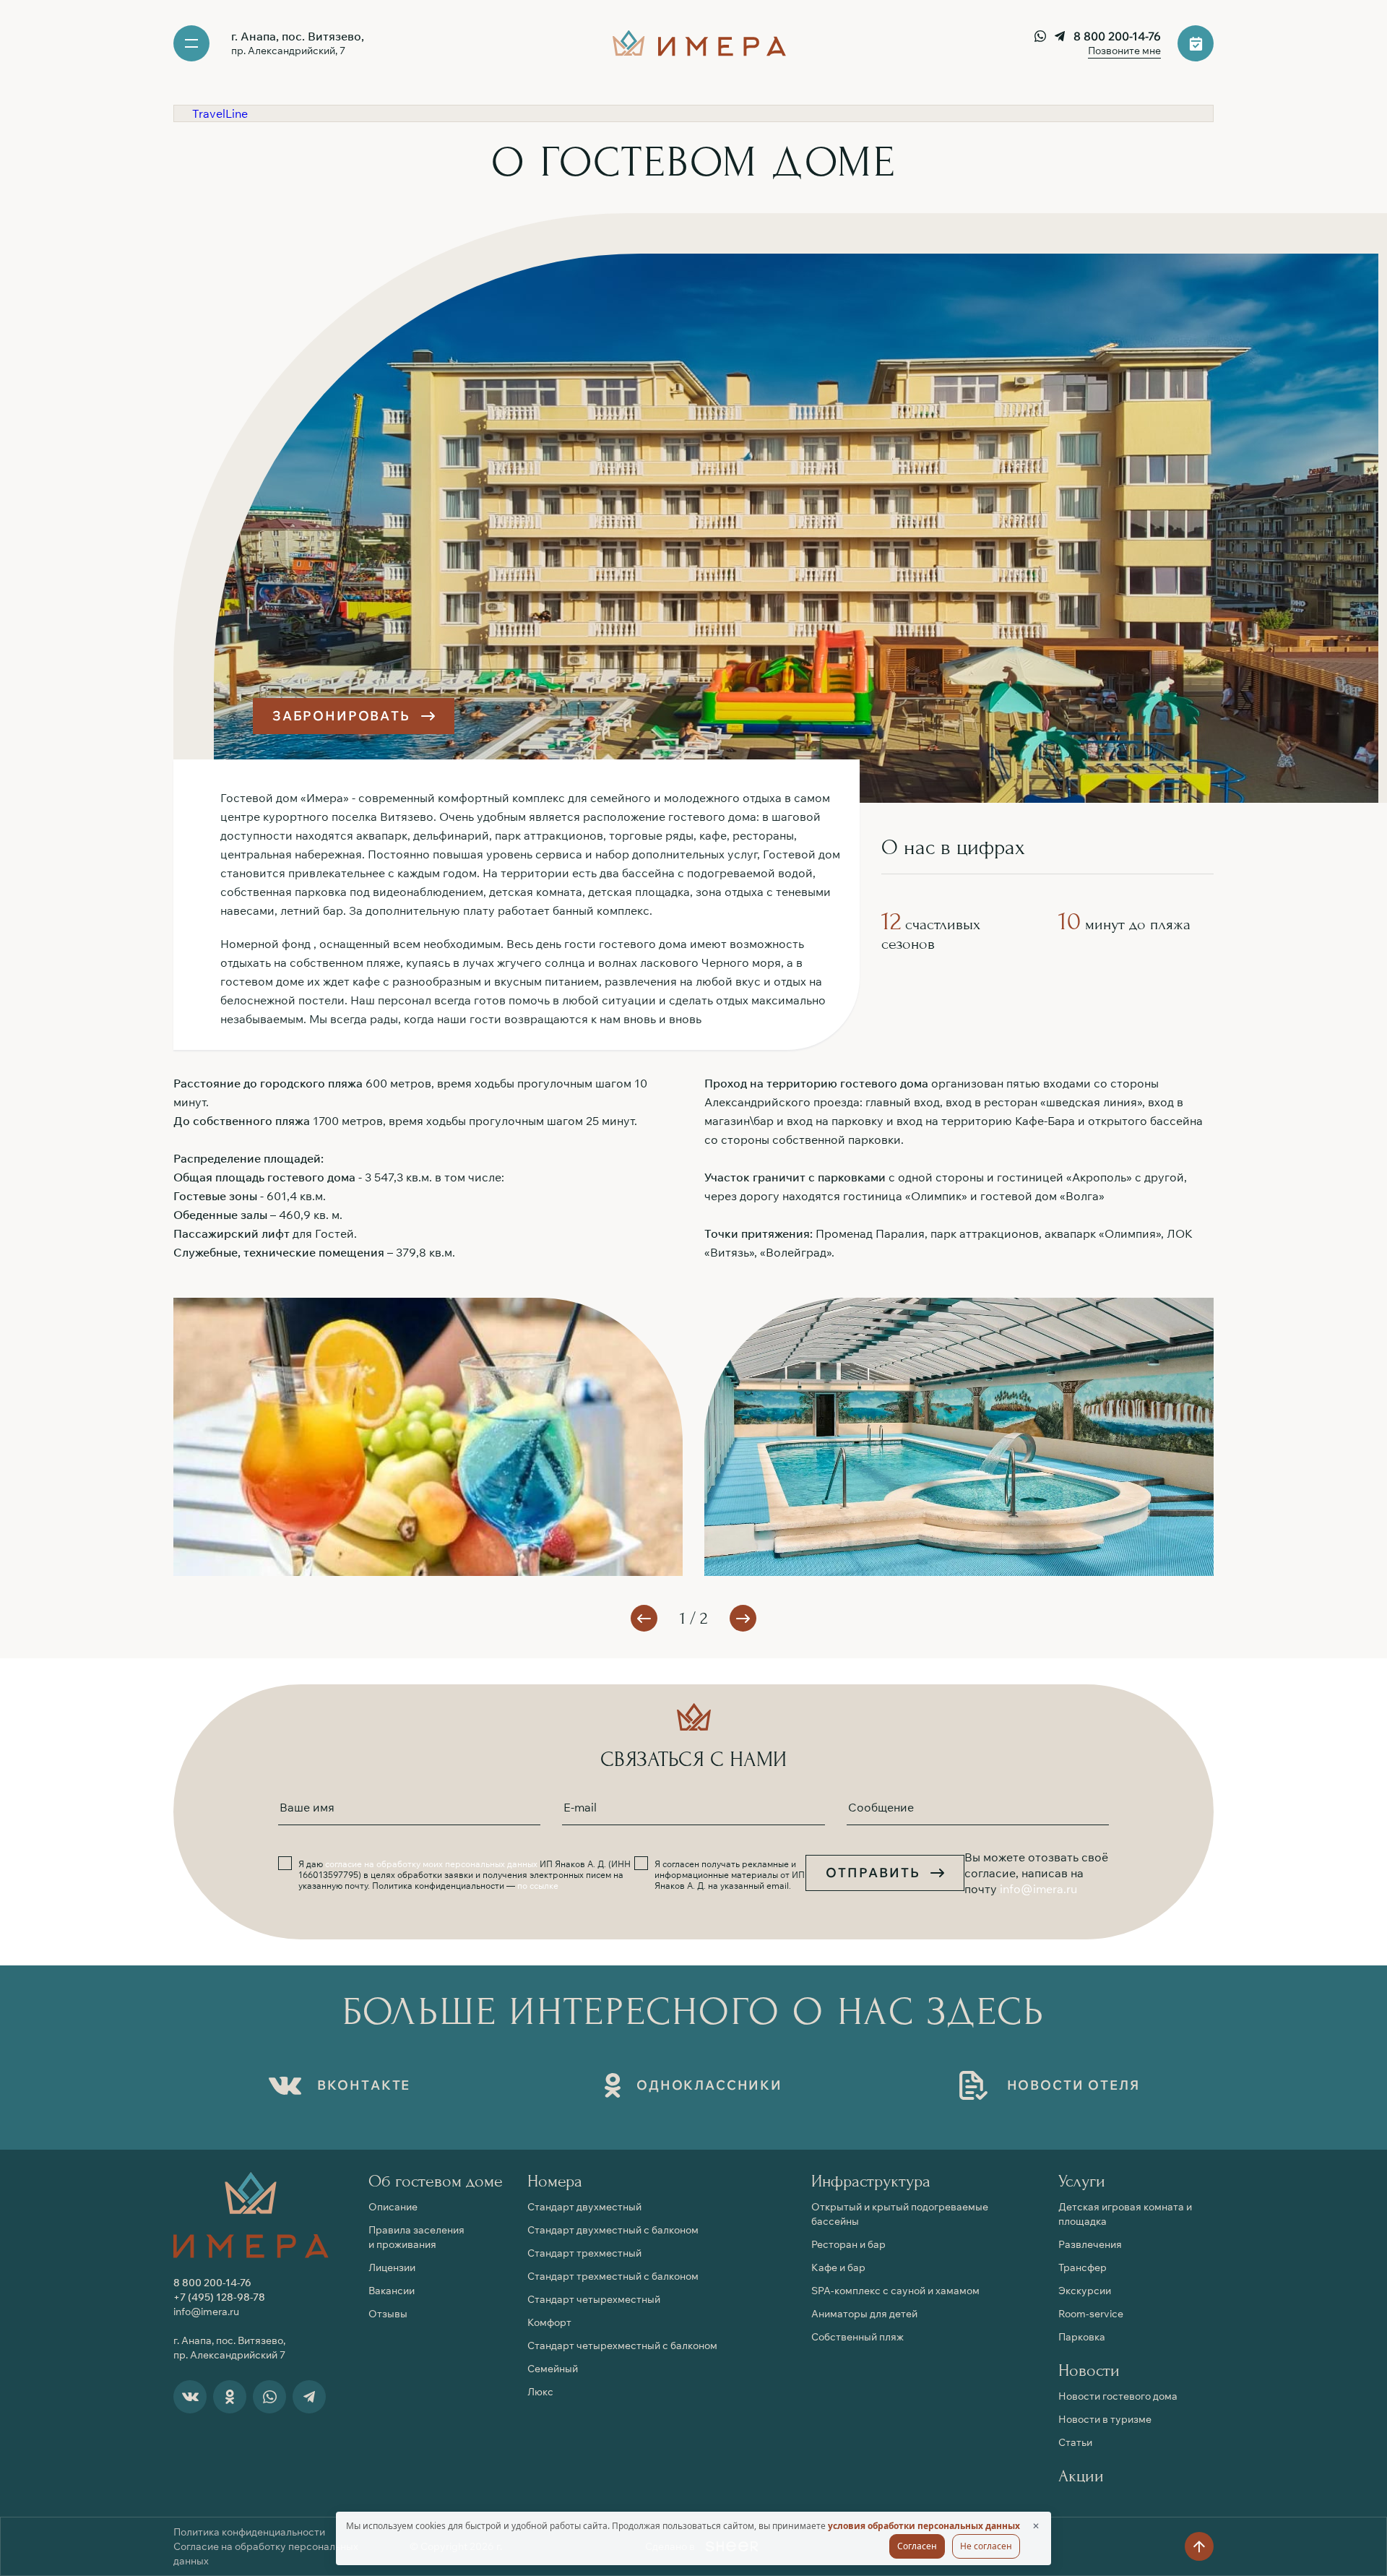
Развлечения (1090, 2244)
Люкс (540, 2392)
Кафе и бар (838, 2267)
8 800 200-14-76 (1117, 36)
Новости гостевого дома (1118, 2396)
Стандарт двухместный (584, 2207)
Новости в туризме (1105, 2419)
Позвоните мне (1124, 51)
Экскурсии (1085, 2291)
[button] (743, 1618)
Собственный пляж (857, 2337)
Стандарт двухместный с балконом (613, 2230)
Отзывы (388, 2314)
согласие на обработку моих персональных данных (431, 1864)
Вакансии (392, 2291)
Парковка (1082, 2337)
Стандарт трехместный (584, 2253)
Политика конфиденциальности (249, 2532)
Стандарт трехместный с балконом (613, 2276)
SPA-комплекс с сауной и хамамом (895, 2291)
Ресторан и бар (848, 2244)
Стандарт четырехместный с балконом (622, 2345)
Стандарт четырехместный (594, 2299)
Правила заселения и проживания (416, 2237)
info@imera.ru (1038, 1889)
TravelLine (220, 113)
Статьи (1075, 2442)
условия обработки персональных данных (924, 2526)
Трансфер (1083, 2267)
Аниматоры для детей (864, 2314)
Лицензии (392, 2267)
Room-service (1091, 2314)
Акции (1081, 2476)
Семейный (553, 2369)
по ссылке (538, 1886)
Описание (393, 2207)
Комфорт (549, 2322)
